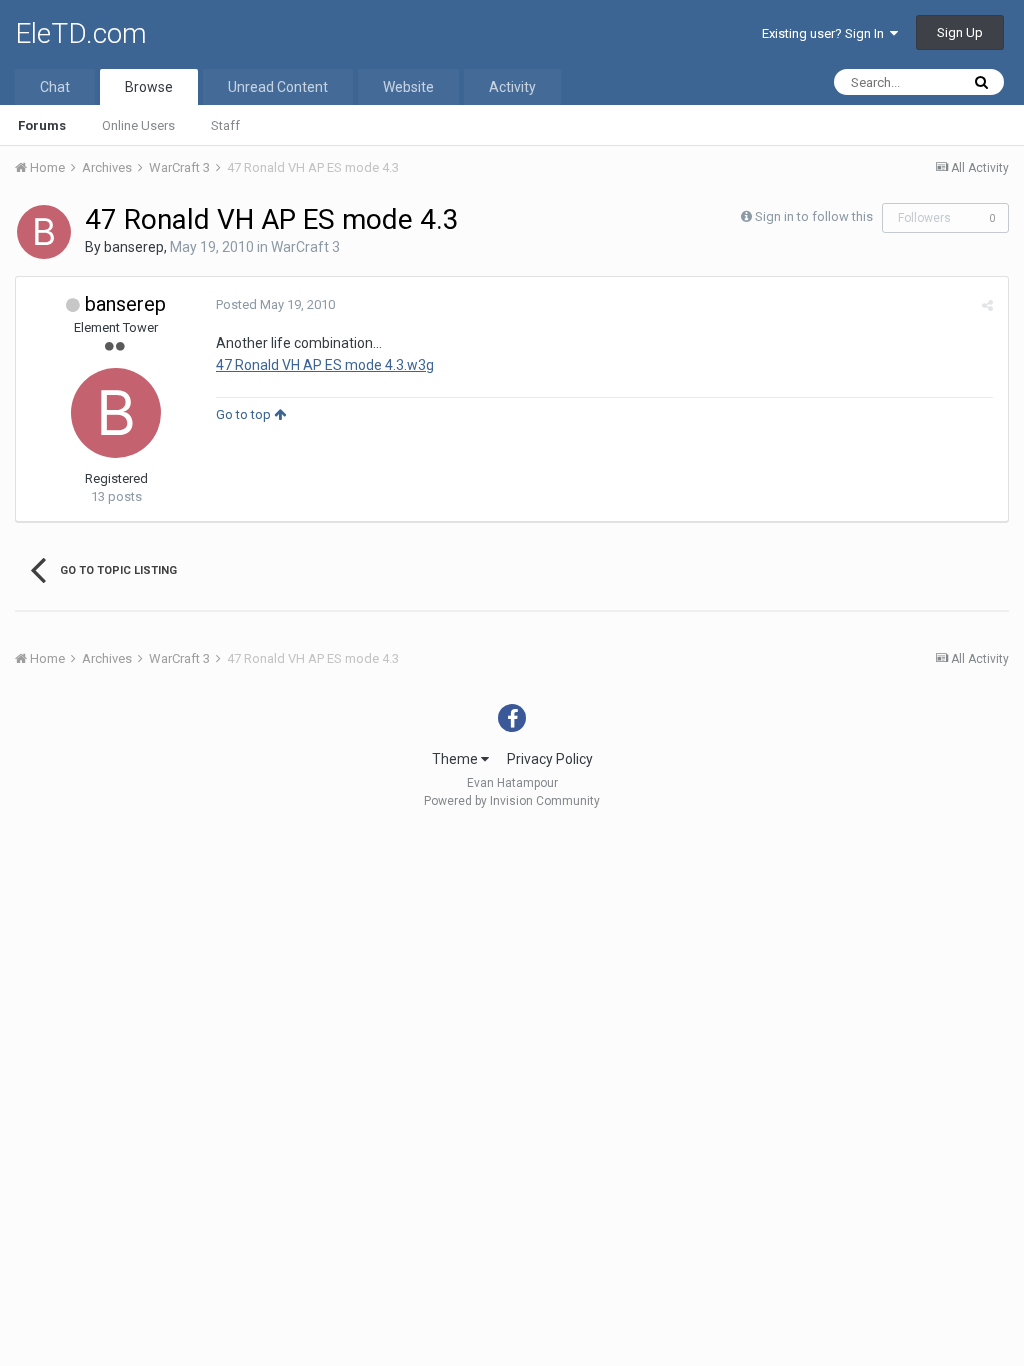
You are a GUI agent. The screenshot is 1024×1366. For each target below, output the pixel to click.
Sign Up (960, 32)
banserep (134, 247)
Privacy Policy (550, 759)
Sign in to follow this (814, 216)
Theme (456, 759)
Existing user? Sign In (826, 33)
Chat (55, 87)
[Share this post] (987, 305)
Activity (512, 87)
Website (408, 87)
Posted (275, 304)
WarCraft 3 (305, 247)
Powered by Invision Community (512, 801)
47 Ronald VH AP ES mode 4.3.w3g (325, 365)
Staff (225, 125)
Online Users (138, 125)
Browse (149, 87)
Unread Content (278, 87)
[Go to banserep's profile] (44, 232)
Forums (42, 125)
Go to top (245, 414)
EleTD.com (81, 33)
